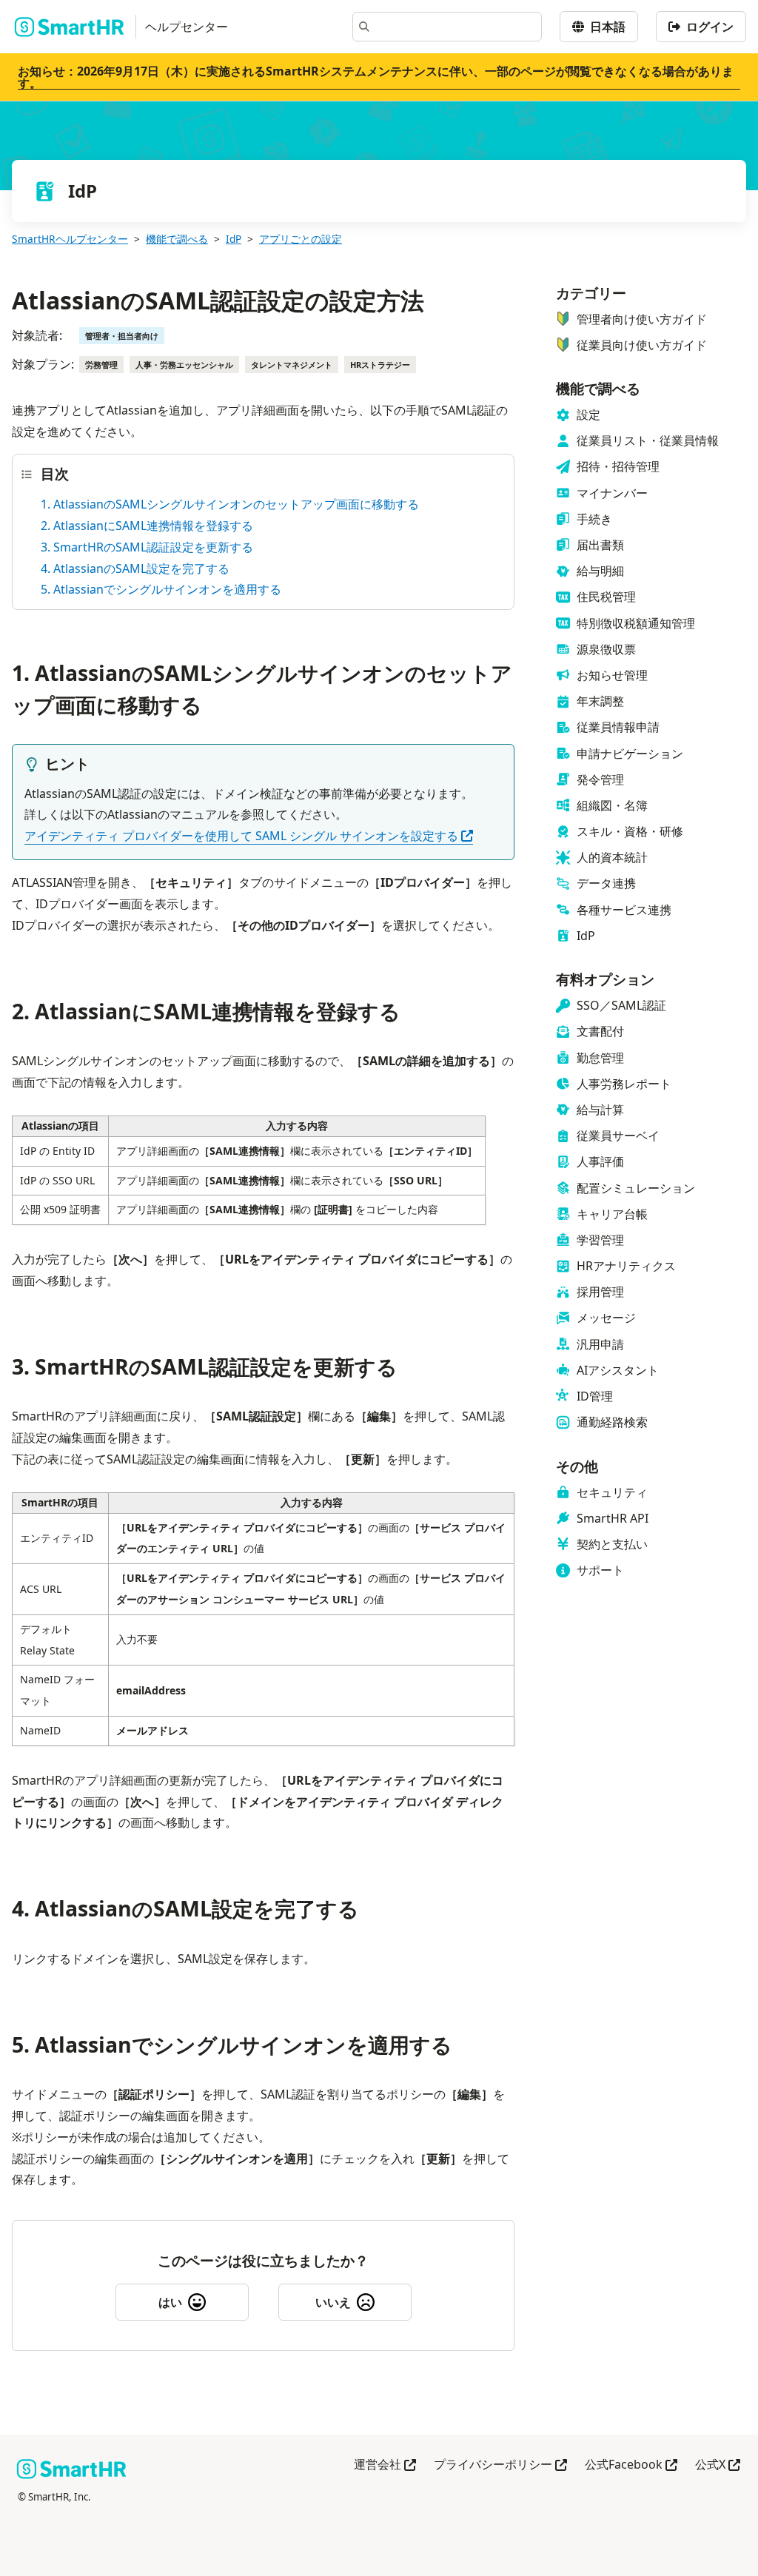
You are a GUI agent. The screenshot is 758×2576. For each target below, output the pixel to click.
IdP (234, 239)
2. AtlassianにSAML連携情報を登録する (147, 526)
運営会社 (385, 2465)
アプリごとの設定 (301, 239)
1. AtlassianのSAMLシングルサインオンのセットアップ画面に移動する (230, 504)
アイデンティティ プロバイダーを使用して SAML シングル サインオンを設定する (249, 836)
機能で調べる (177, 239)
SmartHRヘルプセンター (70, 239)
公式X (718, 2465)
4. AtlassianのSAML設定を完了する (135, 568)
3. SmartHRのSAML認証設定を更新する (147, 547)
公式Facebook (631, 2465)
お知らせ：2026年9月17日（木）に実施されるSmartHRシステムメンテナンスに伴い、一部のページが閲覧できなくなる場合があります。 (376, 77)
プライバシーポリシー (500, 2465)
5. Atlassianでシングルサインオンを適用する (161, 589)
